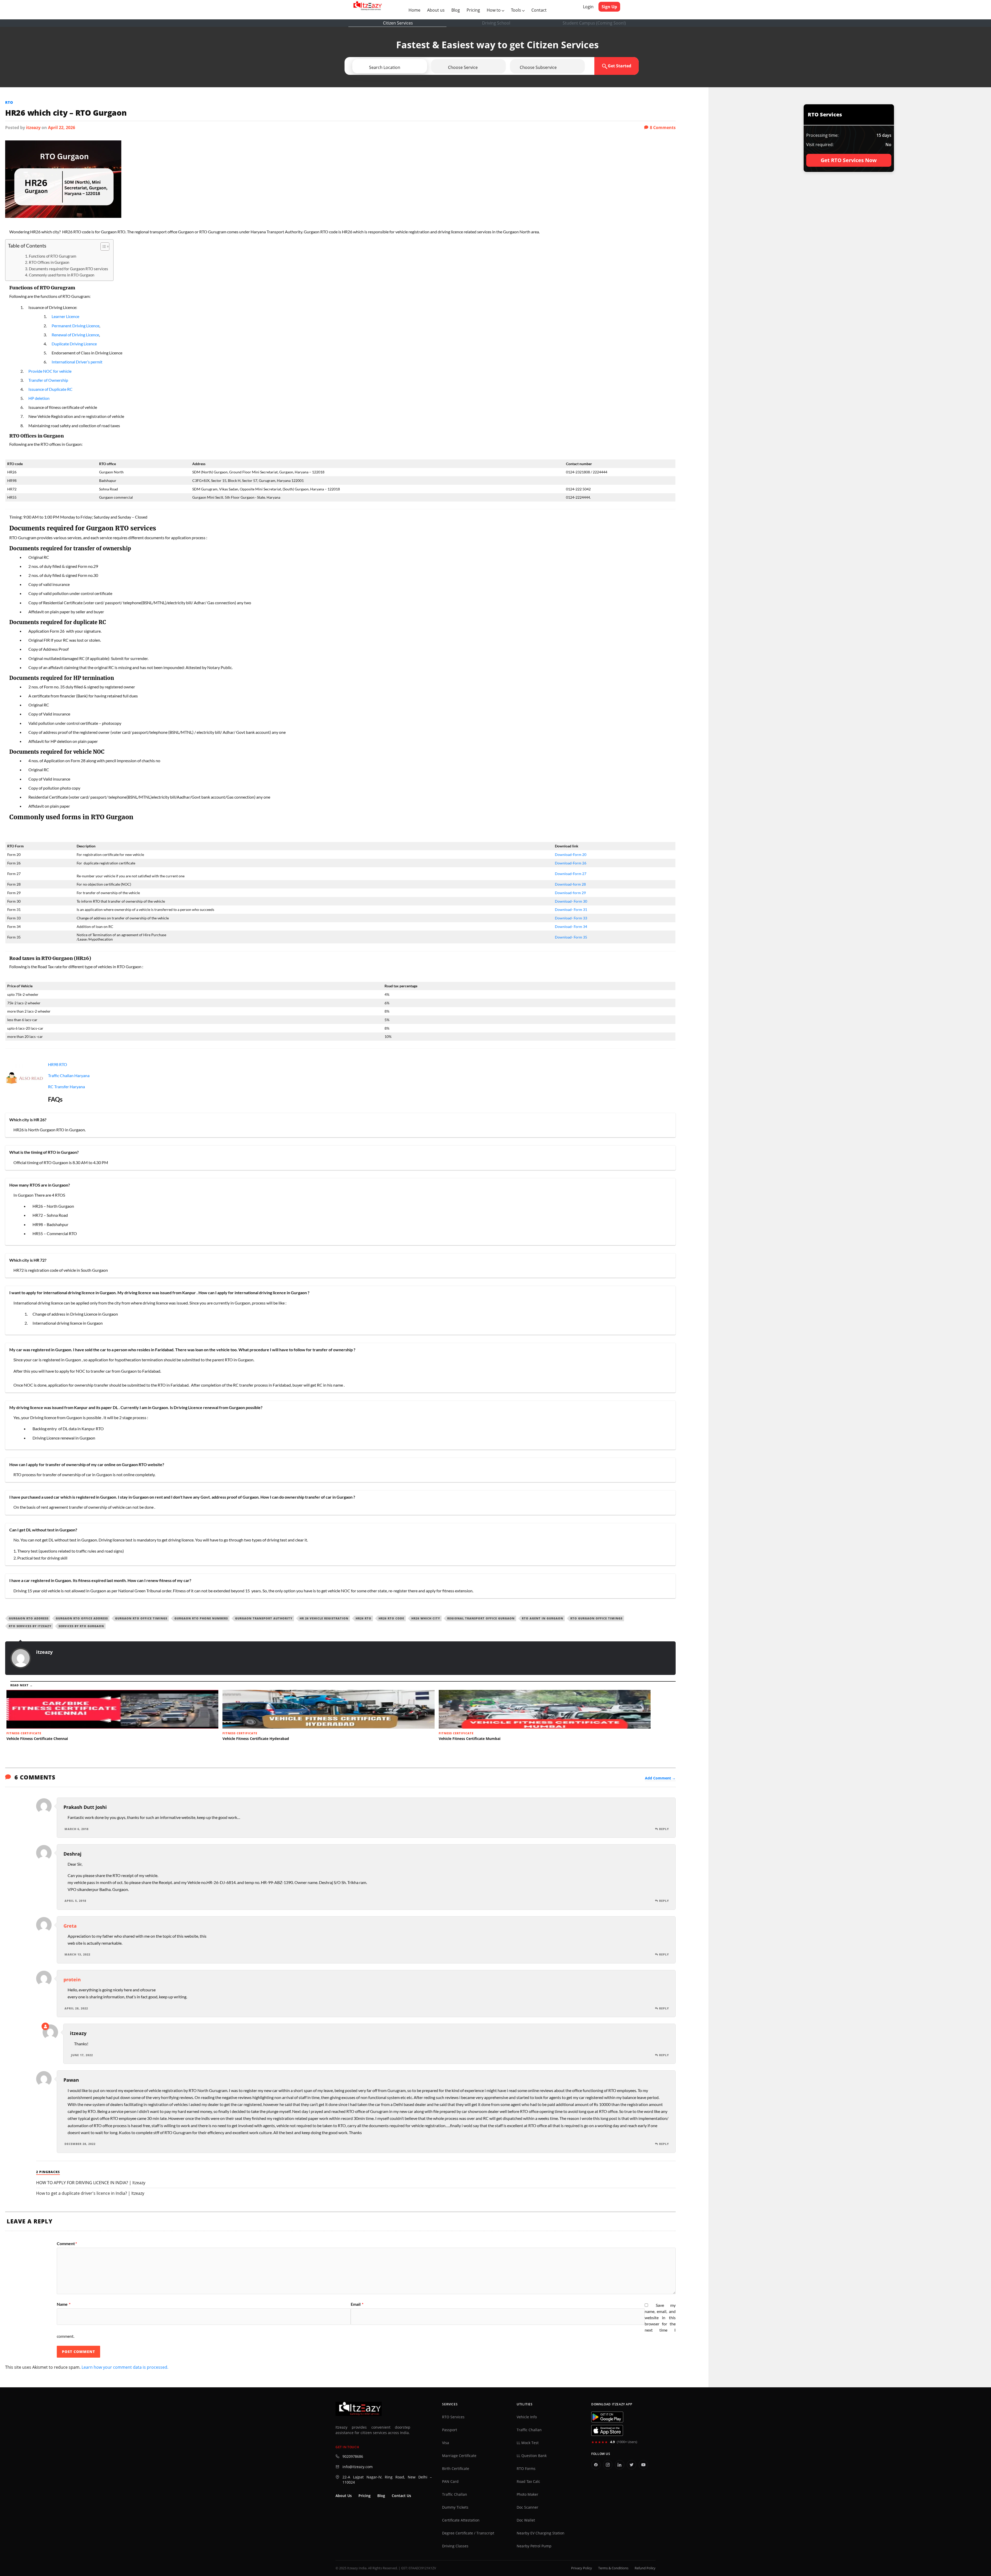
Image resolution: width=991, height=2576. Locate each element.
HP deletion (39, 398)
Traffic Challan (455, 2494)
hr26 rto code (391, 1618)
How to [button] (494, 10)
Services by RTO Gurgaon (81, 1626)
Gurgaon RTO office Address (82, 1618)
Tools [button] (517, 10)
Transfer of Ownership (48, 380)
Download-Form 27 (571, 874)
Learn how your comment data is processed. (125, 2367)
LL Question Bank (532, 2456)
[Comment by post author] (45, 2026)
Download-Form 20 (571, 854)
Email (357, 2304)
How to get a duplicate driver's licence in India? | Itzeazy (90, 2193)
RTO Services (453, 2417)
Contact (539, 10)
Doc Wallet (526, 2520)
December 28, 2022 (80, 2144)
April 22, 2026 (62, 128)
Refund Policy (645, 2568)
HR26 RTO (363, 1618)
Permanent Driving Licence (75, 326)
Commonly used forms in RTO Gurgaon (62, 275)
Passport (450, 2430)
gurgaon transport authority (264, 1618)
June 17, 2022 (82, 2055)
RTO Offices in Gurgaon (49, 262)
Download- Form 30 (571, 901)
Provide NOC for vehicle (50, 371)
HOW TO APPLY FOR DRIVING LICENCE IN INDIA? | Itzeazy (91, 2183)
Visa (446, 2443)
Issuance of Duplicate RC (50, 389)
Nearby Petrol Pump (534, 2546)
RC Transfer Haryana (66, 1087)
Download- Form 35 (571, 937)
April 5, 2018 (75, 1901)
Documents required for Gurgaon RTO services (69, 269)
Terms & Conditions (613, 2568)
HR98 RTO (58, 1064)
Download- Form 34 (571, 927)
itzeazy (33, 128)
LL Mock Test (528, 2443)
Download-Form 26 (571, 863)
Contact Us (401, 2496)
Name (64, 2304)
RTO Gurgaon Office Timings (596, 1618)
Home (415, 10)
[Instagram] (608, 2465)
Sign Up (609, 7)
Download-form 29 (570, 893)
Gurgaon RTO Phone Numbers (201, 1618)
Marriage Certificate (459, 2456)
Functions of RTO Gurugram (53, 256)
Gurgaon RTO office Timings (141, 1618)
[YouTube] (643, 2465)
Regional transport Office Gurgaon (481, 1618)
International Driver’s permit (77, 362)
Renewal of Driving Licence (75, 335)
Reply (664, 1829)
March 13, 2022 (77, 1954)
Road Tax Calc (528, 2482)
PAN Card (450, 2482)
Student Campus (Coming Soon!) (594, 23)
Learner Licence (65, 316)
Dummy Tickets (455, 2507)
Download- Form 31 (571, 909)
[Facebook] (596, 2465)
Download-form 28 (570, 884)
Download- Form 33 (571, 918)
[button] (404, 67)
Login (588, 7)
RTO (9, 102)
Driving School (496, 23)
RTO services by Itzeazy (30, 1626)
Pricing (473, 10)
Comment (67, 2244)
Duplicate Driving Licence (74, 344)
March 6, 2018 (77, 1829)
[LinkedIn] (620, 2465)
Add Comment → (660, 1778)
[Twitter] (632, 2465)
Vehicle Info (527, 2417)
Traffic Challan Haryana (69, 1075)
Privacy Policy (582, 2568)
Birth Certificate (456, 2469)
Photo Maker (528, 2494)
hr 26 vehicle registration (324, 1618)
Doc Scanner (528, 2507)
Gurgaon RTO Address (29, 1618)
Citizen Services (398, 23)
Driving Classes (455, 2546)
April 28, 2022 (76, 2008)
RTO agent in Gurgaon (542, 1618)
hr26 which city (426, 1618)
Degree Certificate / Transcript (468, 2533)
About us (437, 10)
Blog (456, 10)
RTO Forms (526, 2469)
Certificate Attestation (461, 2520)
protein (72, 1979)
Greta (70, 1926)
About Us (344, 2496)
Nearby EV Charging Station (541, 2533)
